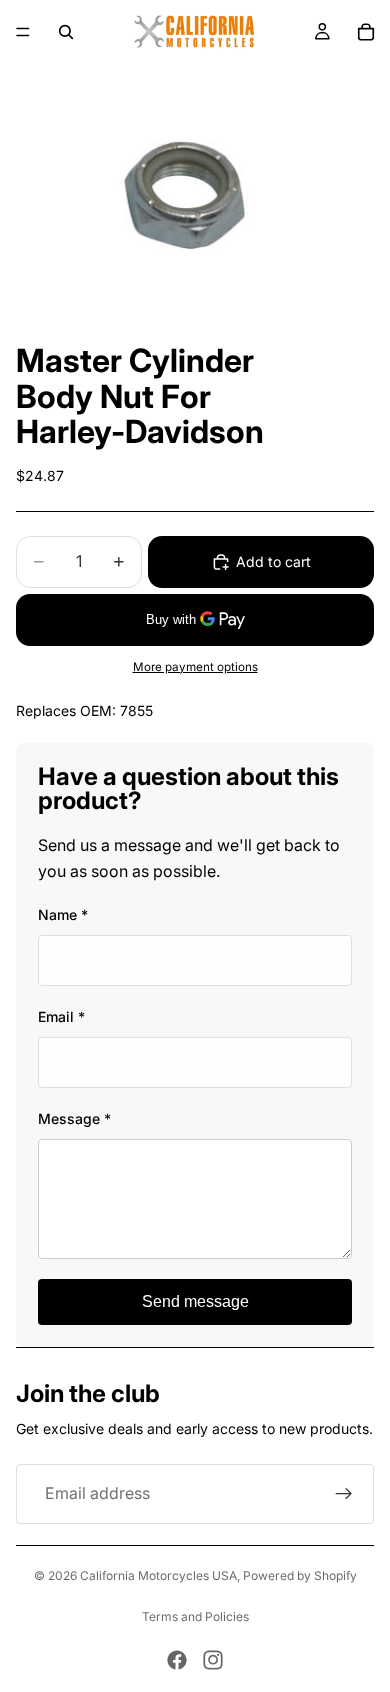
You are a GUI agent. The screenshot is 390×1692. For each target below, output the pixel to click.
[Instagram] (213, 1660)
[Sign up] (344, 1494)
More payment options (195, 667)
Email (61, 1016)
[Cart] (366, 32)
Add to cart (273, 561)
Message (74, 1118)
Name (63, 914)
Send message (195, 1301)
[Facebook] (177, 1660)
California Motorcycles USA (158, 1575)
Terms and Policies (195, 1616)
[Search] (66, 32)
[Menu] (23, 32)
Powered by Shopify (300, 1575)
